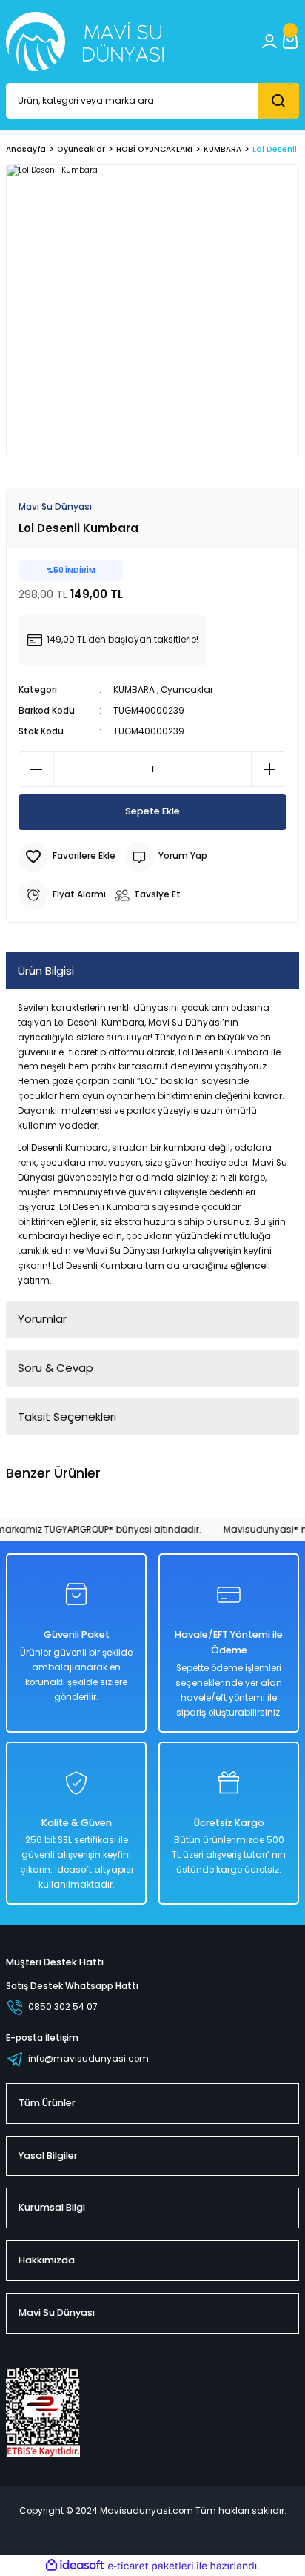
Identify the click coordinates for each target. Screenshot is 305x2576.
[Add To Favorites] (67, 857)
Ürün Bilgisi (46, 970)
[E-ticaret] (151, 2566)
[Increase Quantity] (269, 769)
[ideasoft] (75, 2566)
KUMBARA (134, 690)
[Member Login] (269, 42)
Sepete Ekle (152, 811)
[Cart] (290, 42)
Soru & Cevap (56, 1368)
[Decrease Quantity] (36, 769)
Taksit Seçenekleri (67, 1417)
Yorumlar (42, 1319)
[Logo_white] (85, 42)
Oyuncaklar (187, 690)
